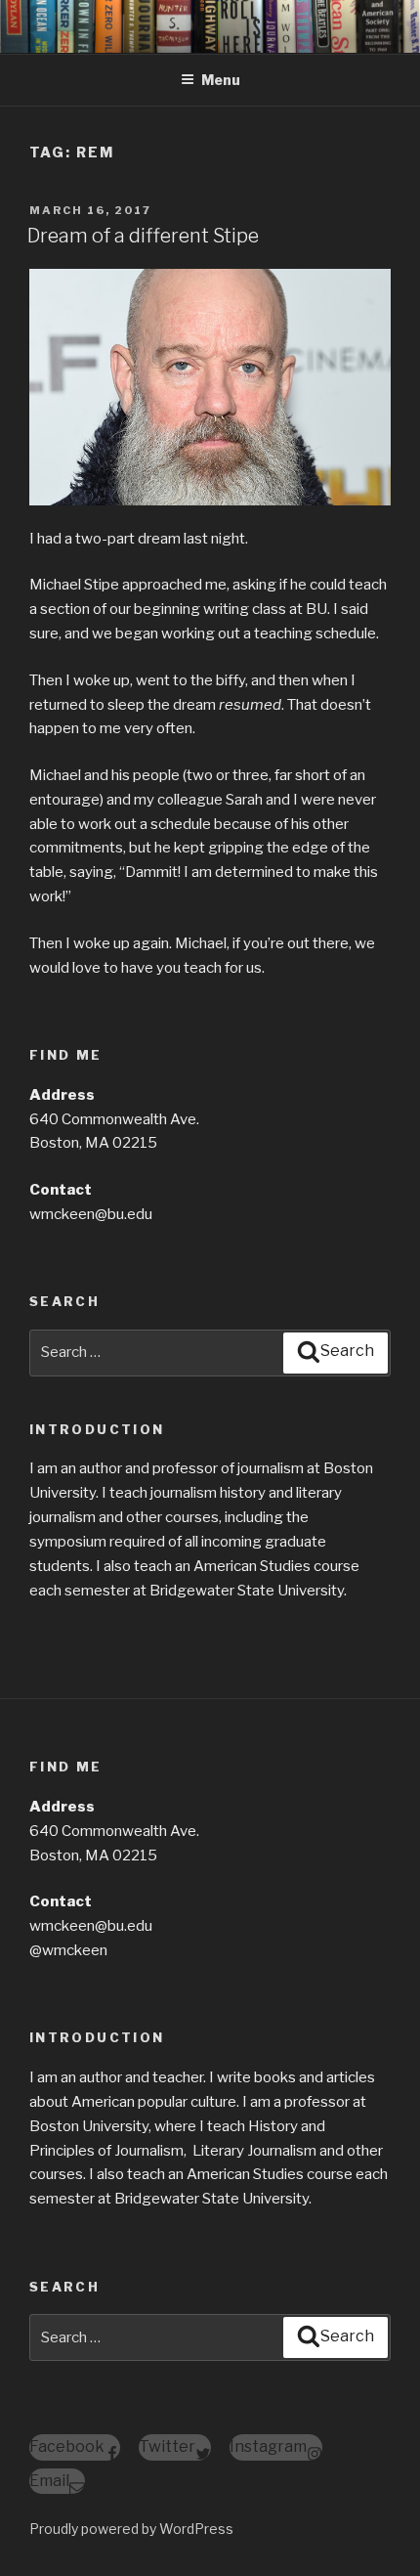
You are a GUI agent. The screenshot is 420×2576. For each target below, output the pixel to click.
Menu (221, 80)
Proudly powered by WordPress (131, 2529)
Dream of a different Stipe (143, 236)
